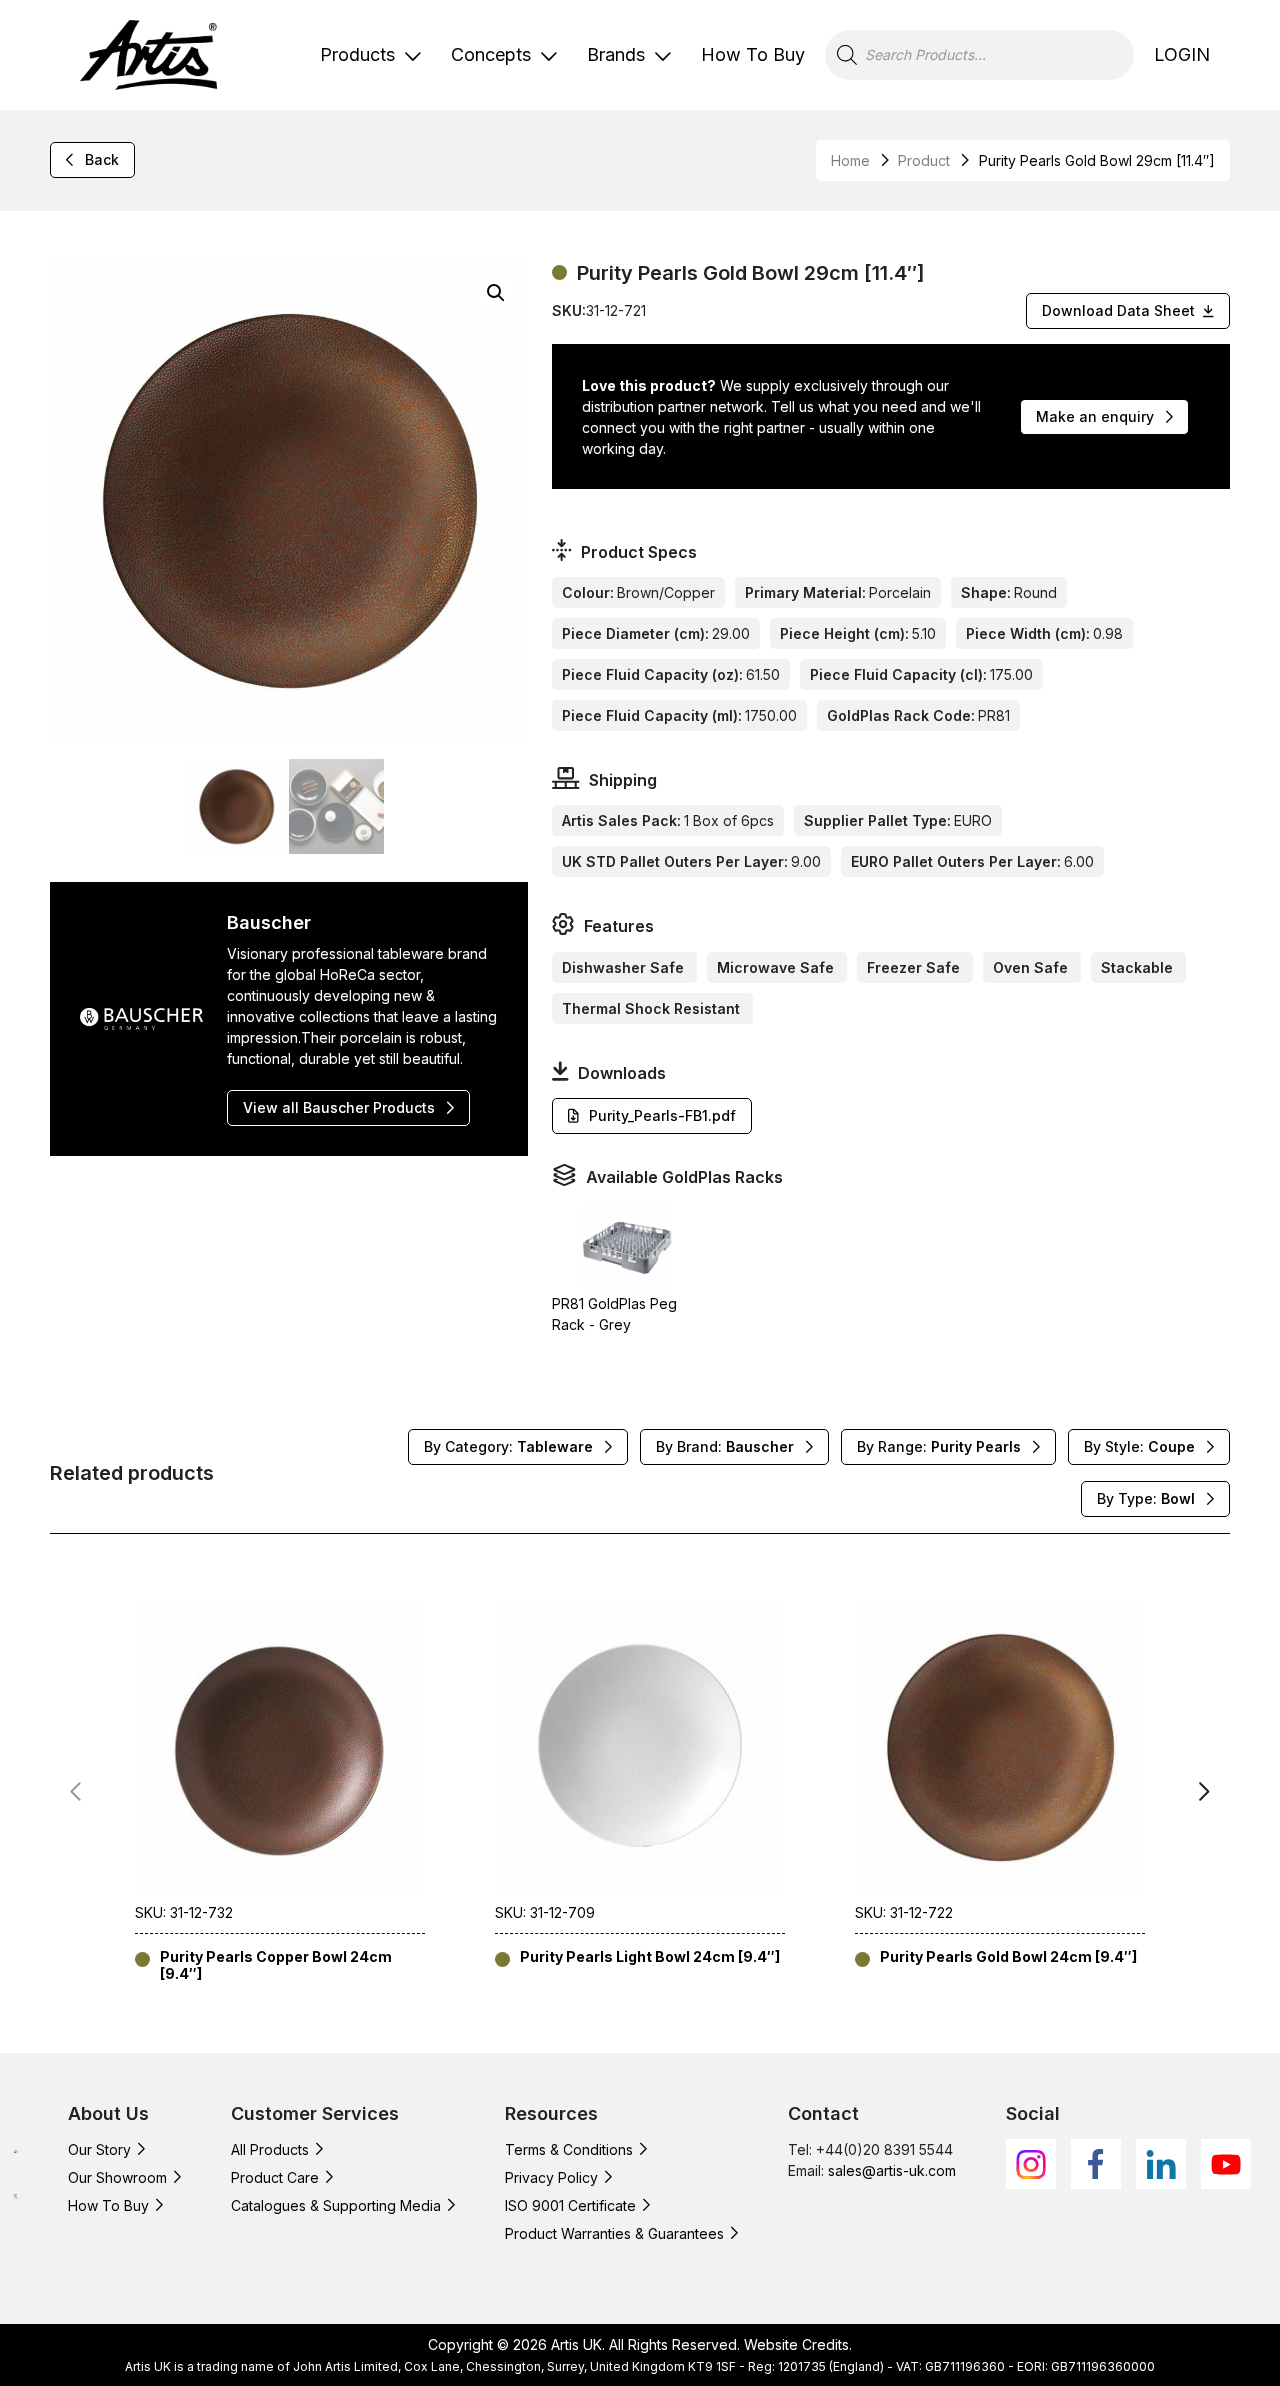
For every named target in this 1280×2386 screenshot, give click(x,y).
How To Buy (753, 54)
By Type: (1146, 1498)
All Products (270, 2149)
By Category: (508, 1446)
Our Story (99, 2149)
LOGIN (1182, 54)
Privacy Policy (551, 2177)
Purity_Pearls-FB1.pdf (662, 1115)
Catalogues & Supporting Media (336, 2205)
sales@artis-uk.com (892, 2170)
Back (102, 159)
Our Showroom (117, 2177)
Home (850, 160)
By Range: (939, 1446)
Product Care (275, 2177)
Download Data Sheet (1118, 310)
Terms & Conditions (569, 2149)
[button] (496, 293)
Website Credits (796, 2344)
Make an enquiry (1095, 416)
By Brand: (725, 1446)
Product (924, 160)
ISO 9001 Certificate (570, 2205)
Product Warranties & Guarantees (614, 2233)
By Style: (1139, 1446)
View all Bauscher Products (339, 1107)
